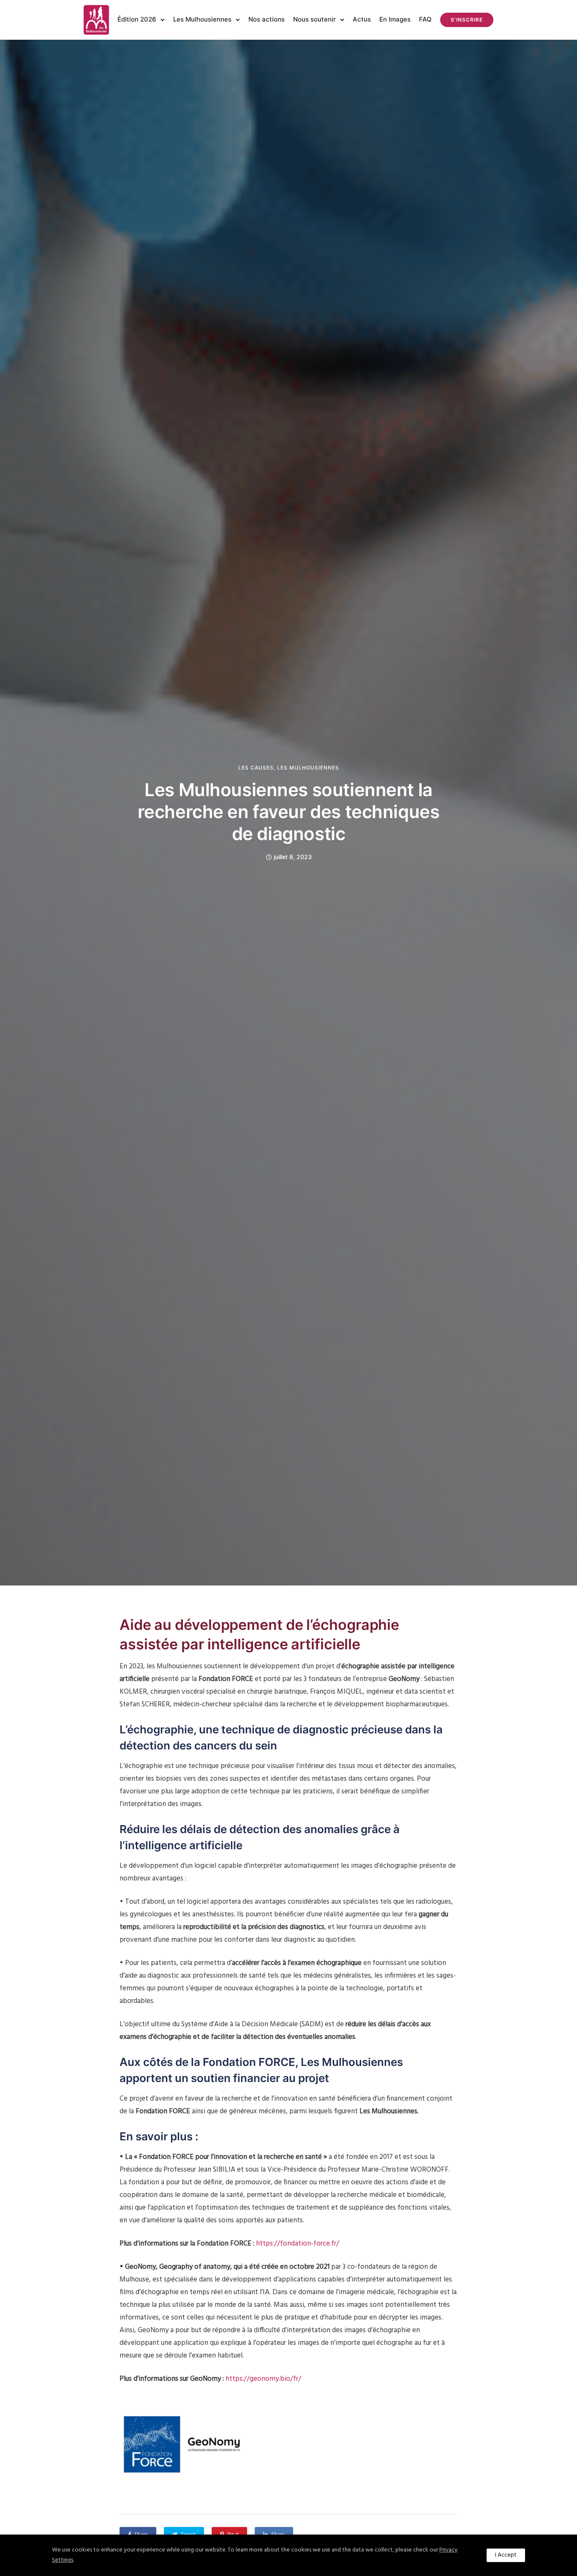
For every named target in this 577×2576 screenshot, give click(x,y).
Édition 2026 (137, 19)
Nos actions (267, 19)
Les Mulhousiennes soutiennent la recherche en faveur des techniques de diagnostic (289, 812)
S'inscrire (467, 20)
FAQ (425, 19)
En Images (395, 19)
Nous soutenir (314, 19)
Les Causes (256, 768)
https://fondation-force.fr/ (298, 2244)
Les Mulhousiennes (202, 19)
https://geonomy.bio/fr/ (263, 2379)
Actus (362, 19)
